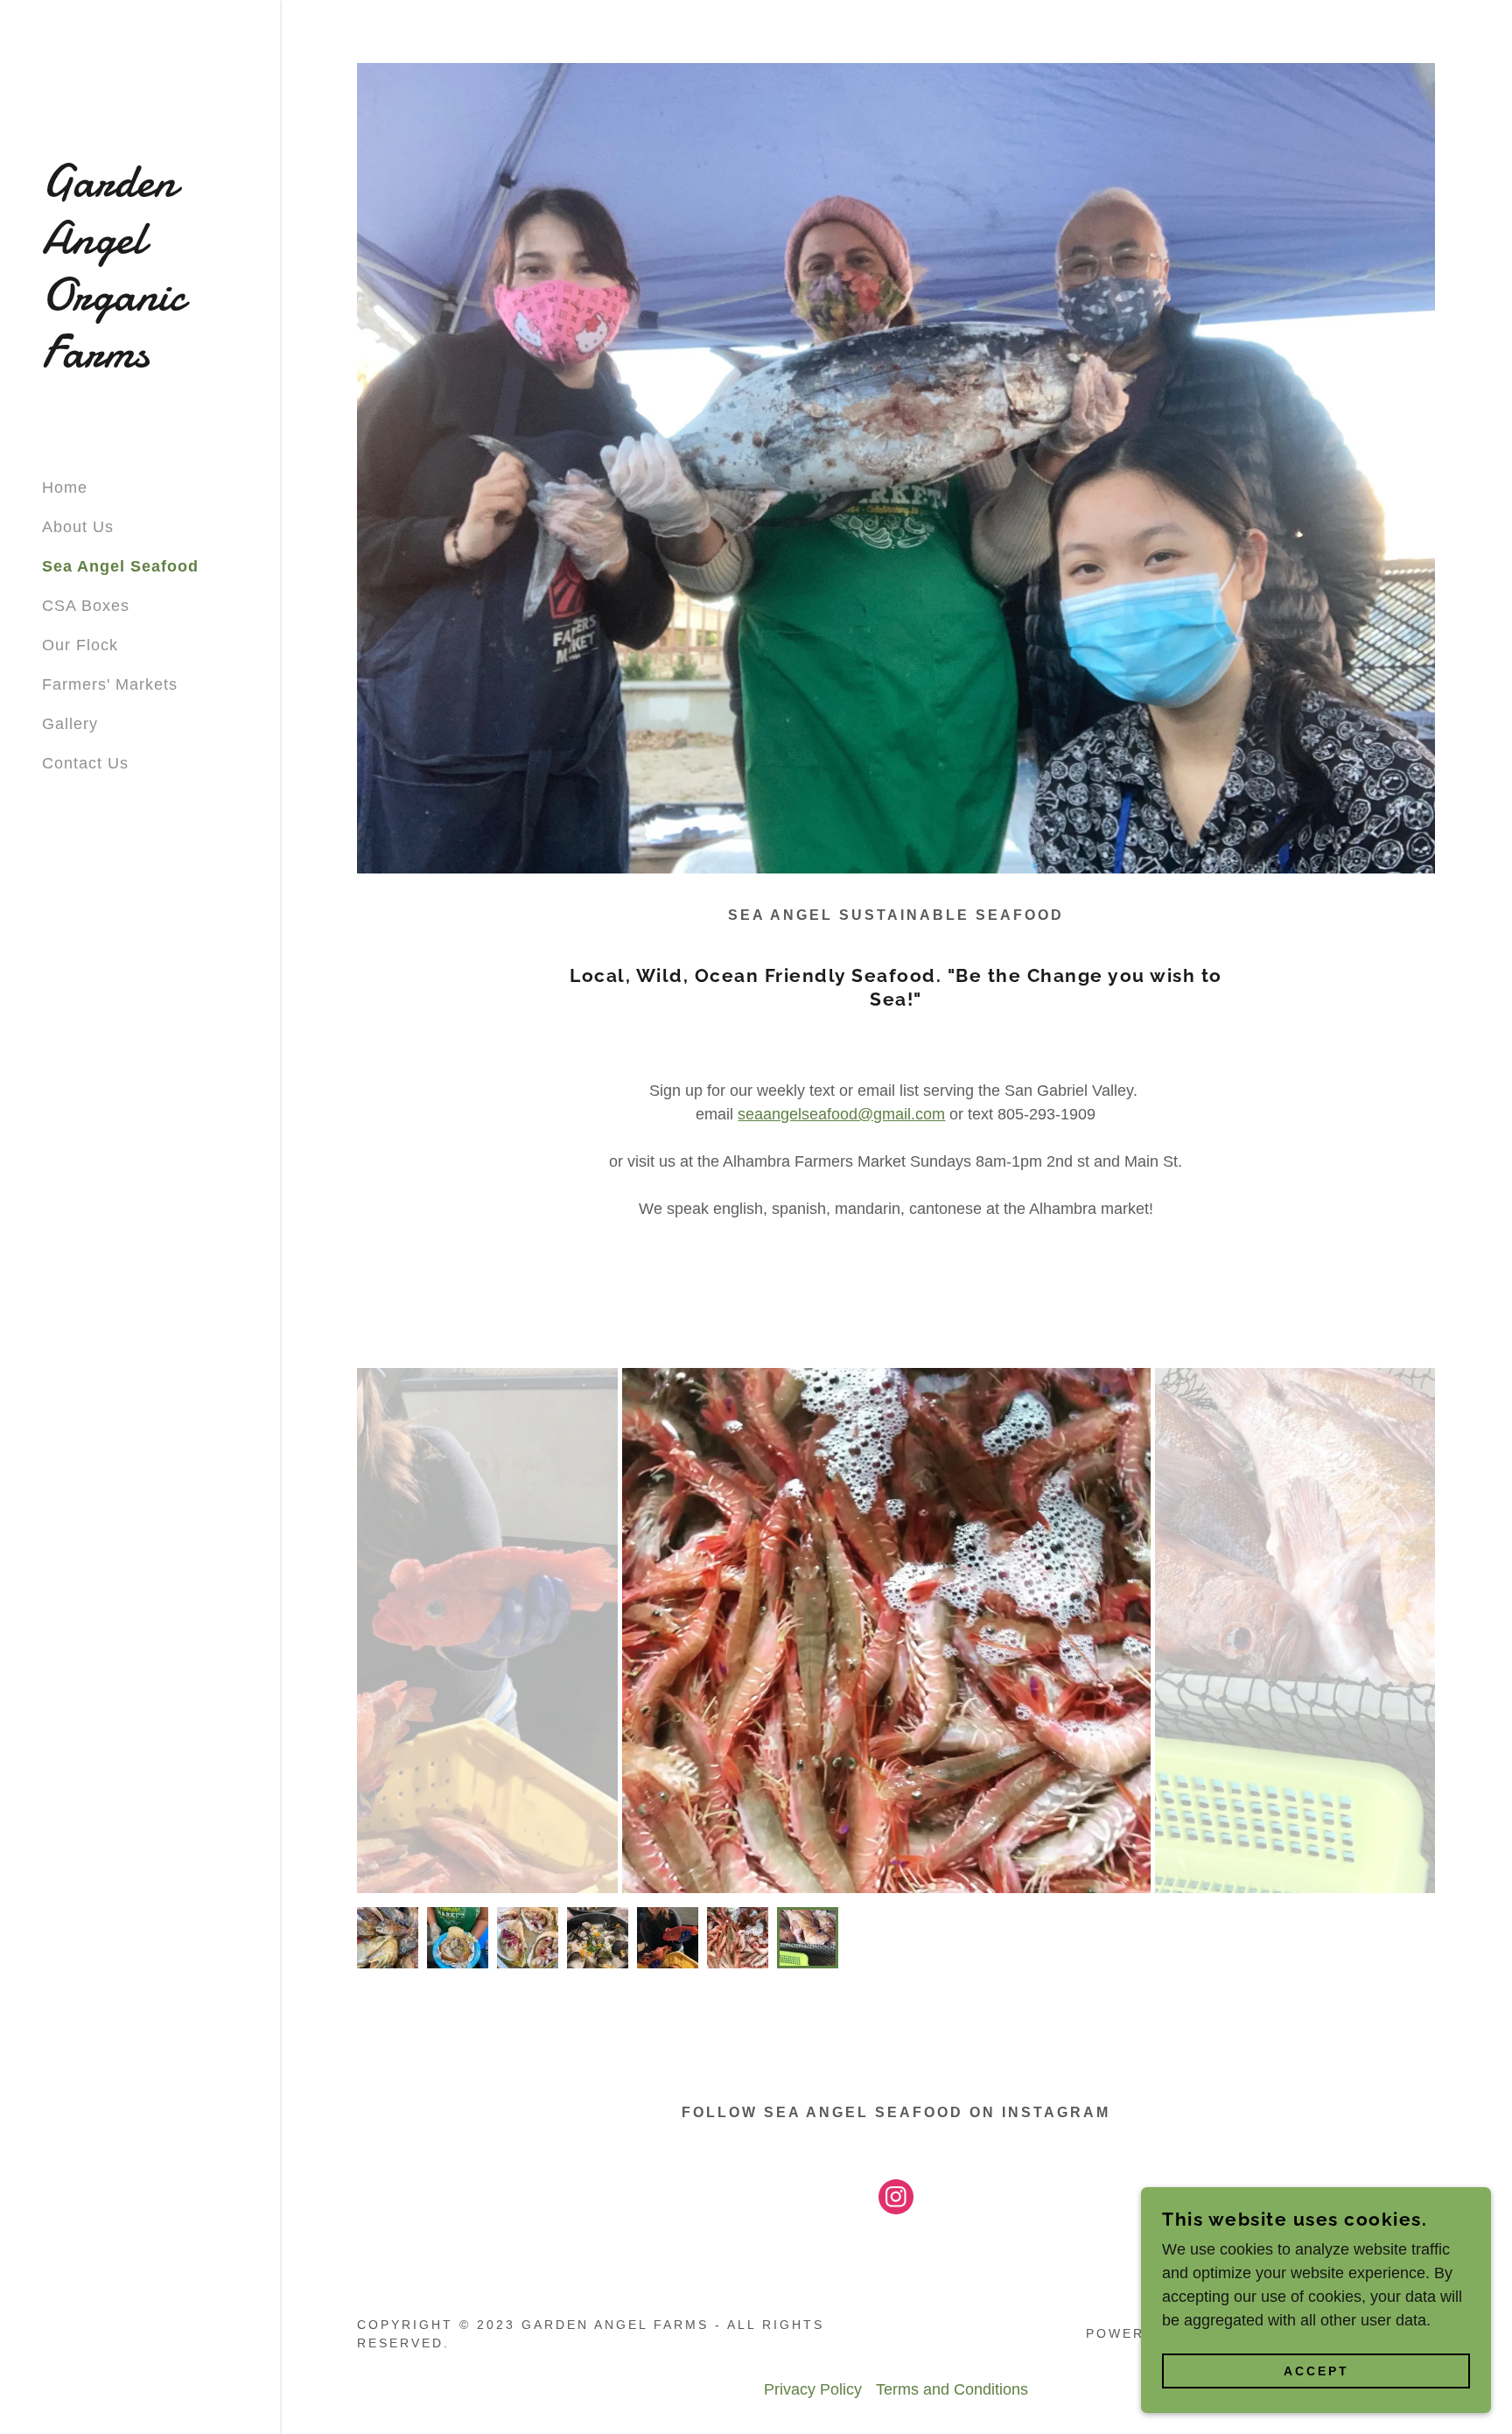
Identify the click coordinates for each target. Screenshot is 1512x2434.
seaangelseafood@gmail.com (841, 1114)
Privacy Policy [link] (813, 2389)
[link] (140, 361)
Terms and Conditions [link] (952, 2389)
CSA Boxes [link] (86, 606)
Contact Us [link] (85, 763)
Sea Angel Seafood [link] (120, 566)
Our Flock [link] (80, 645)
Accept (1316, 2371)
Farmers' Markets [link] (110, 684)
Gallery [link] (70, 724)
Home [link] (65, 488)
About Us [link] (78, 527)
